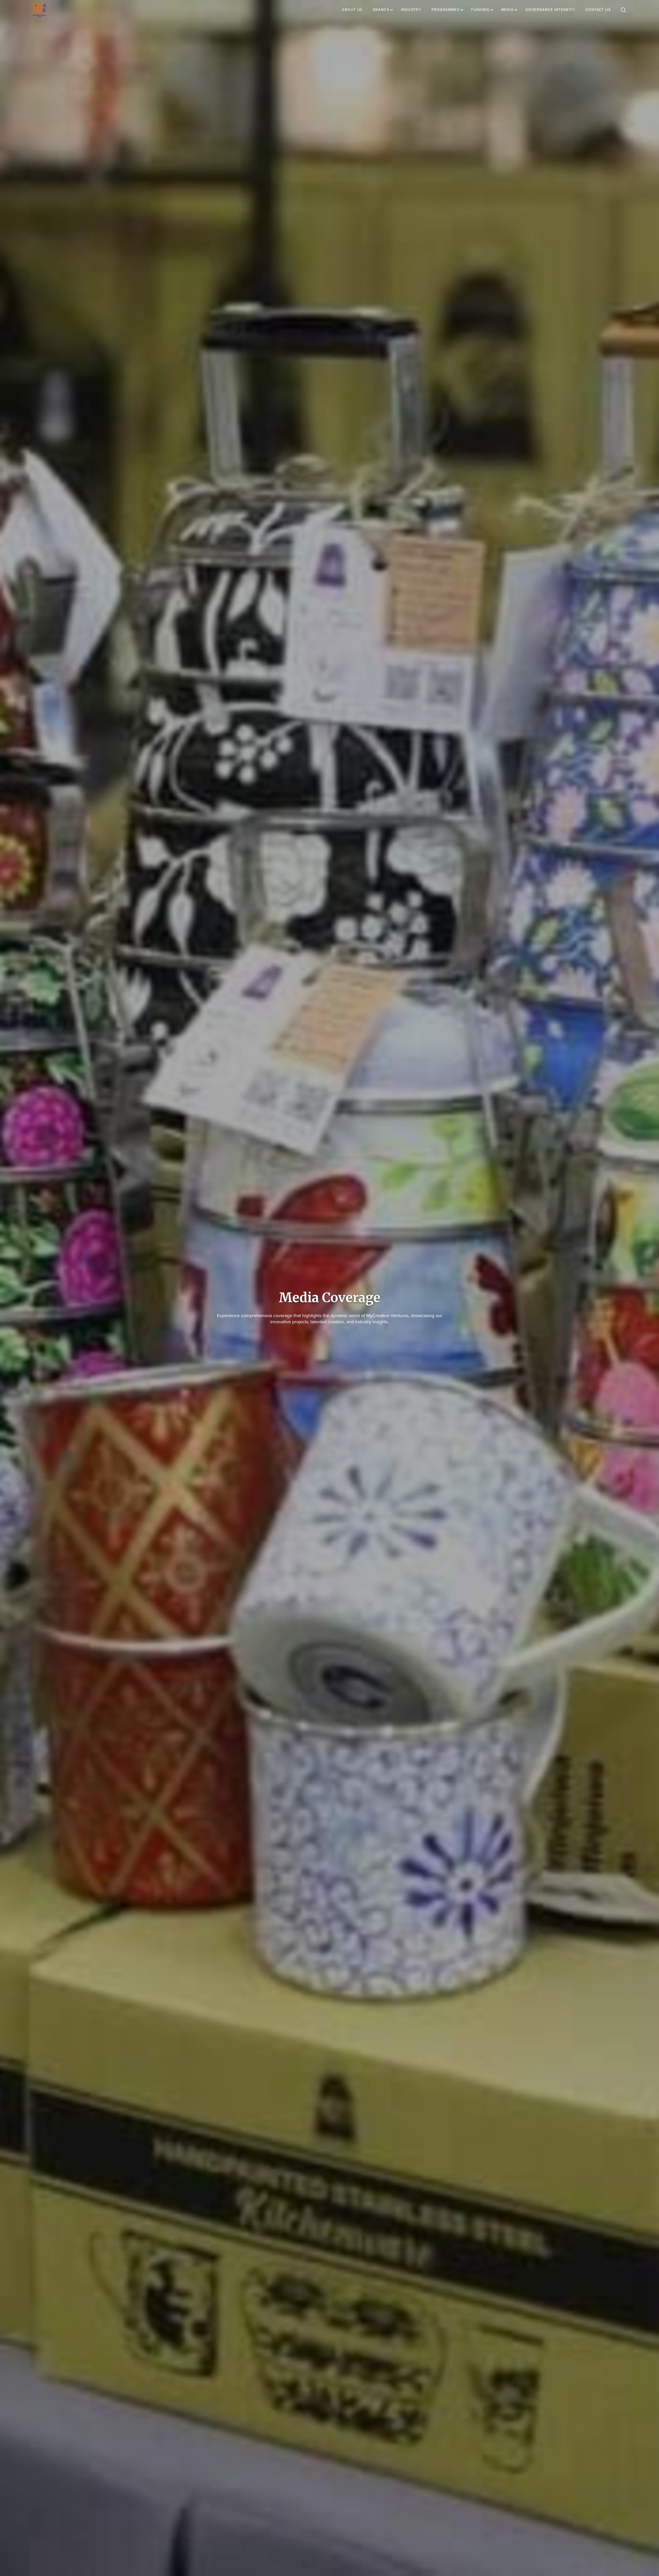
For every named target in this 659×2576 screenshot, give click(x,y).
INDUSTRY (411, 10)
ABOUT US (352, 10)
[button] (386, 10)
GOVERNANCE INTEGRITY (550, 10)
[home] (39, 10)
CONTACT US (598, 10)
